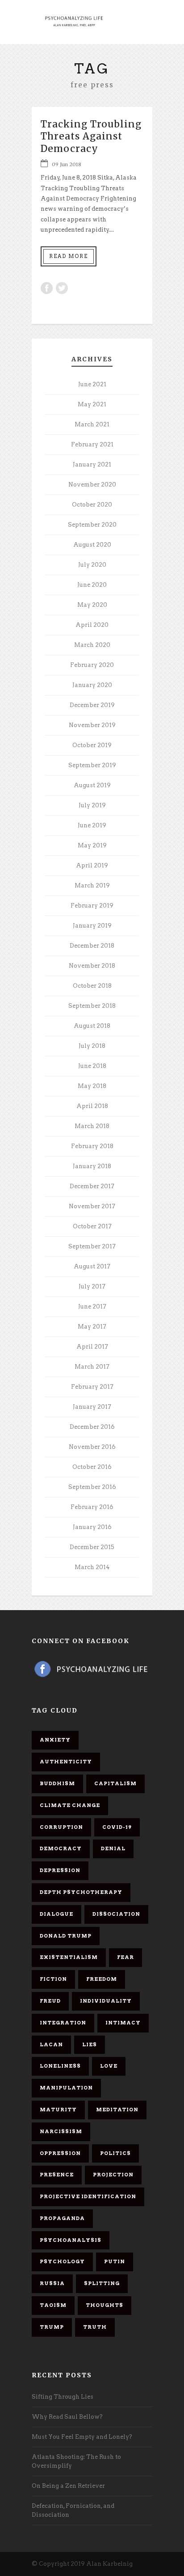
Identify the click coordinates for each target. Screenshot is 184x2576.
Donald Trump (66, 1936)
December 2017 (92, 1186)
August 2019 (92, 785)
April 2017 (92, 1347)
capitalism (115, 1783)
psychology (62, 2261)
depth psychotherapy (81, 1892)
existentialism (69, 1957)
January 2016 (92, 1527)
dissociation (116, 1914)
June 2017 (92, 1306)
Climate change (70, 1805)
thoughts (105, 2305)
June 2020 (92, 585)
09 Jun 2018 (67, 164)
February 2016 (92, 1507)
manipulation (66, 2088)
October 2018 (92, 986)
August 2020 (92, 545)
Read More (69, 256)
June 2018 (92, 1066)
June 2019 (92, 825)
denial (113, 1848)
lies (90, 2044)
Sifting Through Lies (63, 2397)
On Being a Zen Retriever (68, 2486)
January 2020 (92, 685)
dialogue (56, 1914)
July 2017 (92, 1286)
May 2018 (92, 1086)
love (109, 2066)
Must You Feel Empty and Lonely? (82, 2437)
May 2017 (92, 1327)
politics (115, 2153)
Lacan (51, 2044)
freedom (102, 1979)
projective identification (88, 2196)
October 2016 (92, 1467)
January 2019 (92, 926)
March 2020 (92, 645)
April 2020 (92, 625)
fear (125, 1957)
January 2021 (92, 464)
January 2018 (92, 1166)
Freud (50, 2001)
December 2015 (92, 1547)
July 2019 (92, 805)
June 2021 (92, 384)
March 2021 (92, 424)
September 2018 (92, 1006)
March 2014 (92, 1567)
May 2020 (92, 605)
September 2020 (92, 525)
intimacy (123, 2023)
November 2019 (92, 725)
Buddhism (57, 1783)
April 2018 (92, 1106)
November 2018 (92, 966)
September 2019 (92, 765)
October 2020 (92, 505)
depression (60, 1870)
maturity (58, 2110)
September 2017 (92, 1246)
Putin (115, 2261)
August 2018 (92, 1026)
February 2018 (92, 1146)
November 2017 (92, 1206)
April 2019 (92, 865)
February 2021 (92, 444)
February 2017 (92, 1387)
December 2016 (92, 1427)
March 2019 (92, 885)
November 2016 (92, 1447)
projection (113, 2175)
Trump (52, 2327)
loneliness (60, 2066)
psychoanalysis (71, 2240)
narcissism (61, 2131)
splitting (102, 2283)
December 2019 (92, 705)
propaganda (62, 2218)
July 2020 (92, 565)
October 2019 (92, 745)
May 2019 (92, 845)
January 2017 (92, 1407)
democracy (61, 1848)
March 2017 (92, 1367)
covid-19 (117, 1827)
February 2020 (92, 665)
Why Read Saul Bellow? (67, 2417)
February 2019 (92, 906)
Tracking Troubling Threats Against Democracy (91, 136)
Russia (52, 2283)
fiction (53, 1979)
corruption (61, 1827)
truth (95, 2327)
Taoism (53, 2305)
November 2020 (92, 485)
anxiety (55, 1740)
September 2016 (92, 1487)
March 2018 (92, 1126)
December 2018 (92, 946)
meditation (117, 2110)
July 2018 (92, 1046)
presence (57, 2175)
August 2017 (92, 1266)
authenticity (66, 1762)
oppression (60, 2153)
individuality (106, 2001)
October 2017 (92, 1226)
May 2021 (92, 404)
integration (63, 2023)
